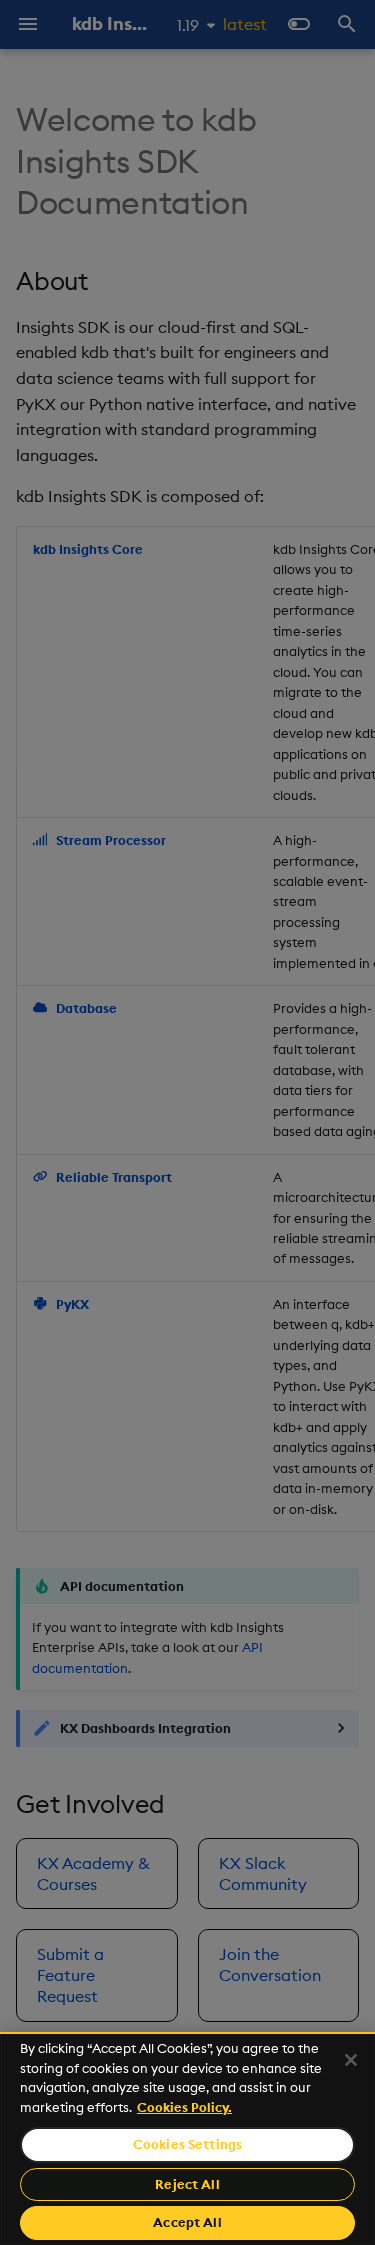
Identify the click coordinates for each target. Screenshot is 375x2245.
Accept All (187, 2222)
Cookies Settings (187, 2144)
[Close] (351, 2060)
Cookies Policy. (184, 2107)
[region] (187, 2138)
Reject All (187, 2184)
